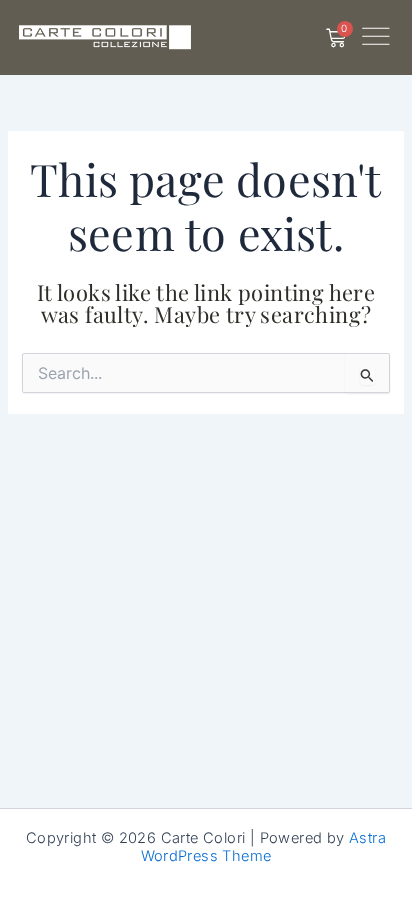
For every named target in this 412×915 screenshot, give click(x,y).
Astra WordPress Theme (264, 847)
